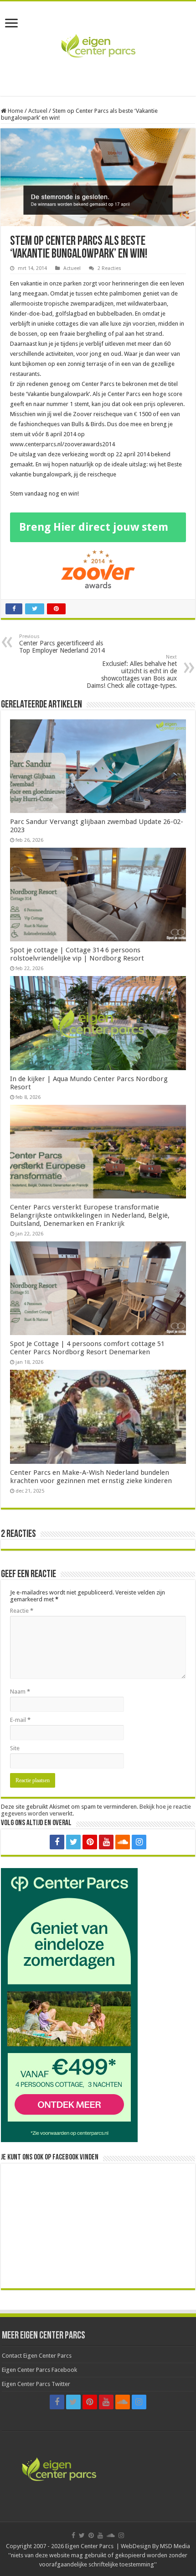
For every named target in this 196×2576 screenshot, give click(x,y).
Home (15, 111)
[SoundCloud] (123, 1842)
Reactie (22, 1611)
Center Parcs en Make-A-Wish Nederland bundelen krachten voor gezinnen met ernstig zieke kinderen (91, 1477)
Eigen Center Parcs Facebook (39, 2370)
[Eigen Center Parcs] (98, 47)
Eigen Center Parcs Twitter (36, 2384)
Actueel (38, 111)
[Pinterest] (90, 1842)
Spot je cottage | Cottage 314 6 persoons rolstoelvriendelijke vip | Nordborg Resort (77, 954)
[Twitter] (73, 1842)
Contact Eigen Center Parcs (37, 2356)
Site (15, 1748)
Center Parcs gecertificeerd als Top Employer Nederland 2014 (62, 644)
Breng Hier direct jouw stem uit (94, 531)
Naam (20, 1692)
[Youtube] (106, 1842)
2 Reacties (109, 268)
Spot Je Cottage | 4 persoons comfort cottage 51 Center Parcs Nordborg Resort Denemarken (87, 1348)
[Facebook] (57, 1842)
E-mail (20, 1720)
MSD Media (175, 2546)
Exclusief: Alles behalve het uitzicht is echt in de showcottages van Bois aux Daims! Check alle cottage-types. (132, 672)
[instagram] (139, 1842)
